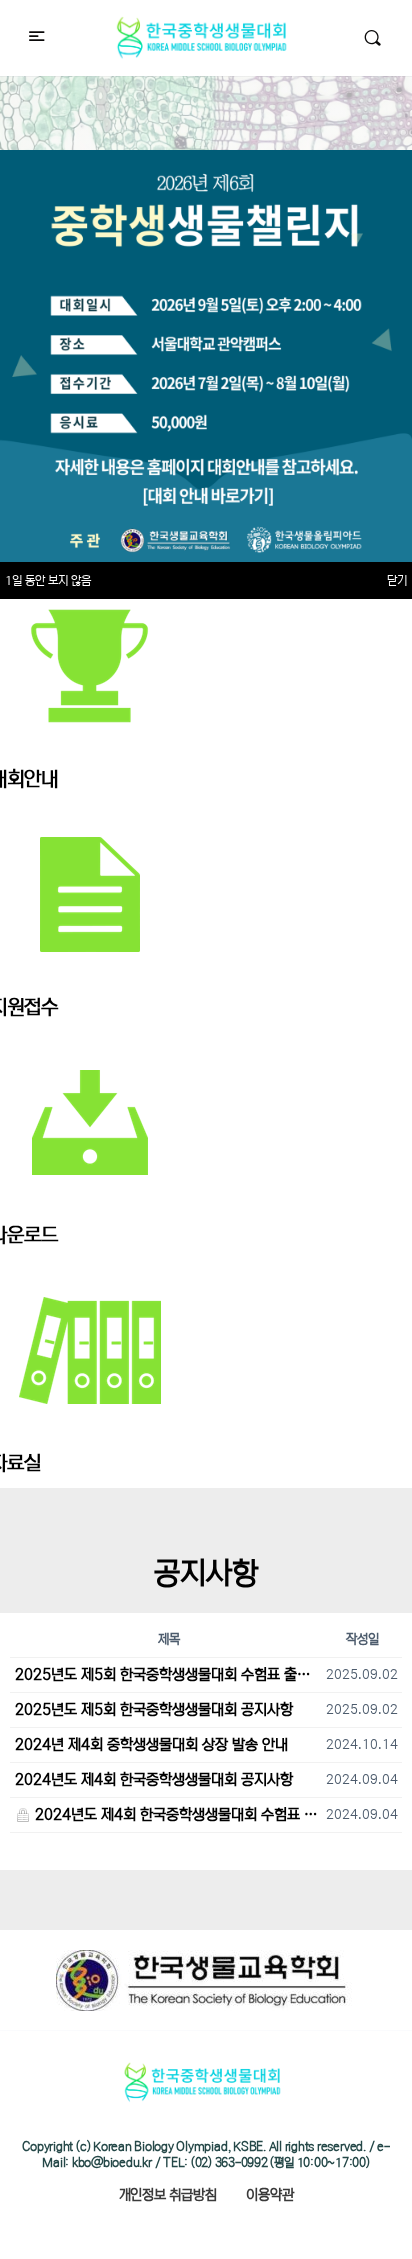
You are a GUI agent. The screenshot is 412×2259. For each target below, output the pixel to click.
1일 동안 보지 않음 (48, 580)
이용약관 (269, 2195)
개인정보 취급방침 (168, 2195)
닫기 (397, 580)
